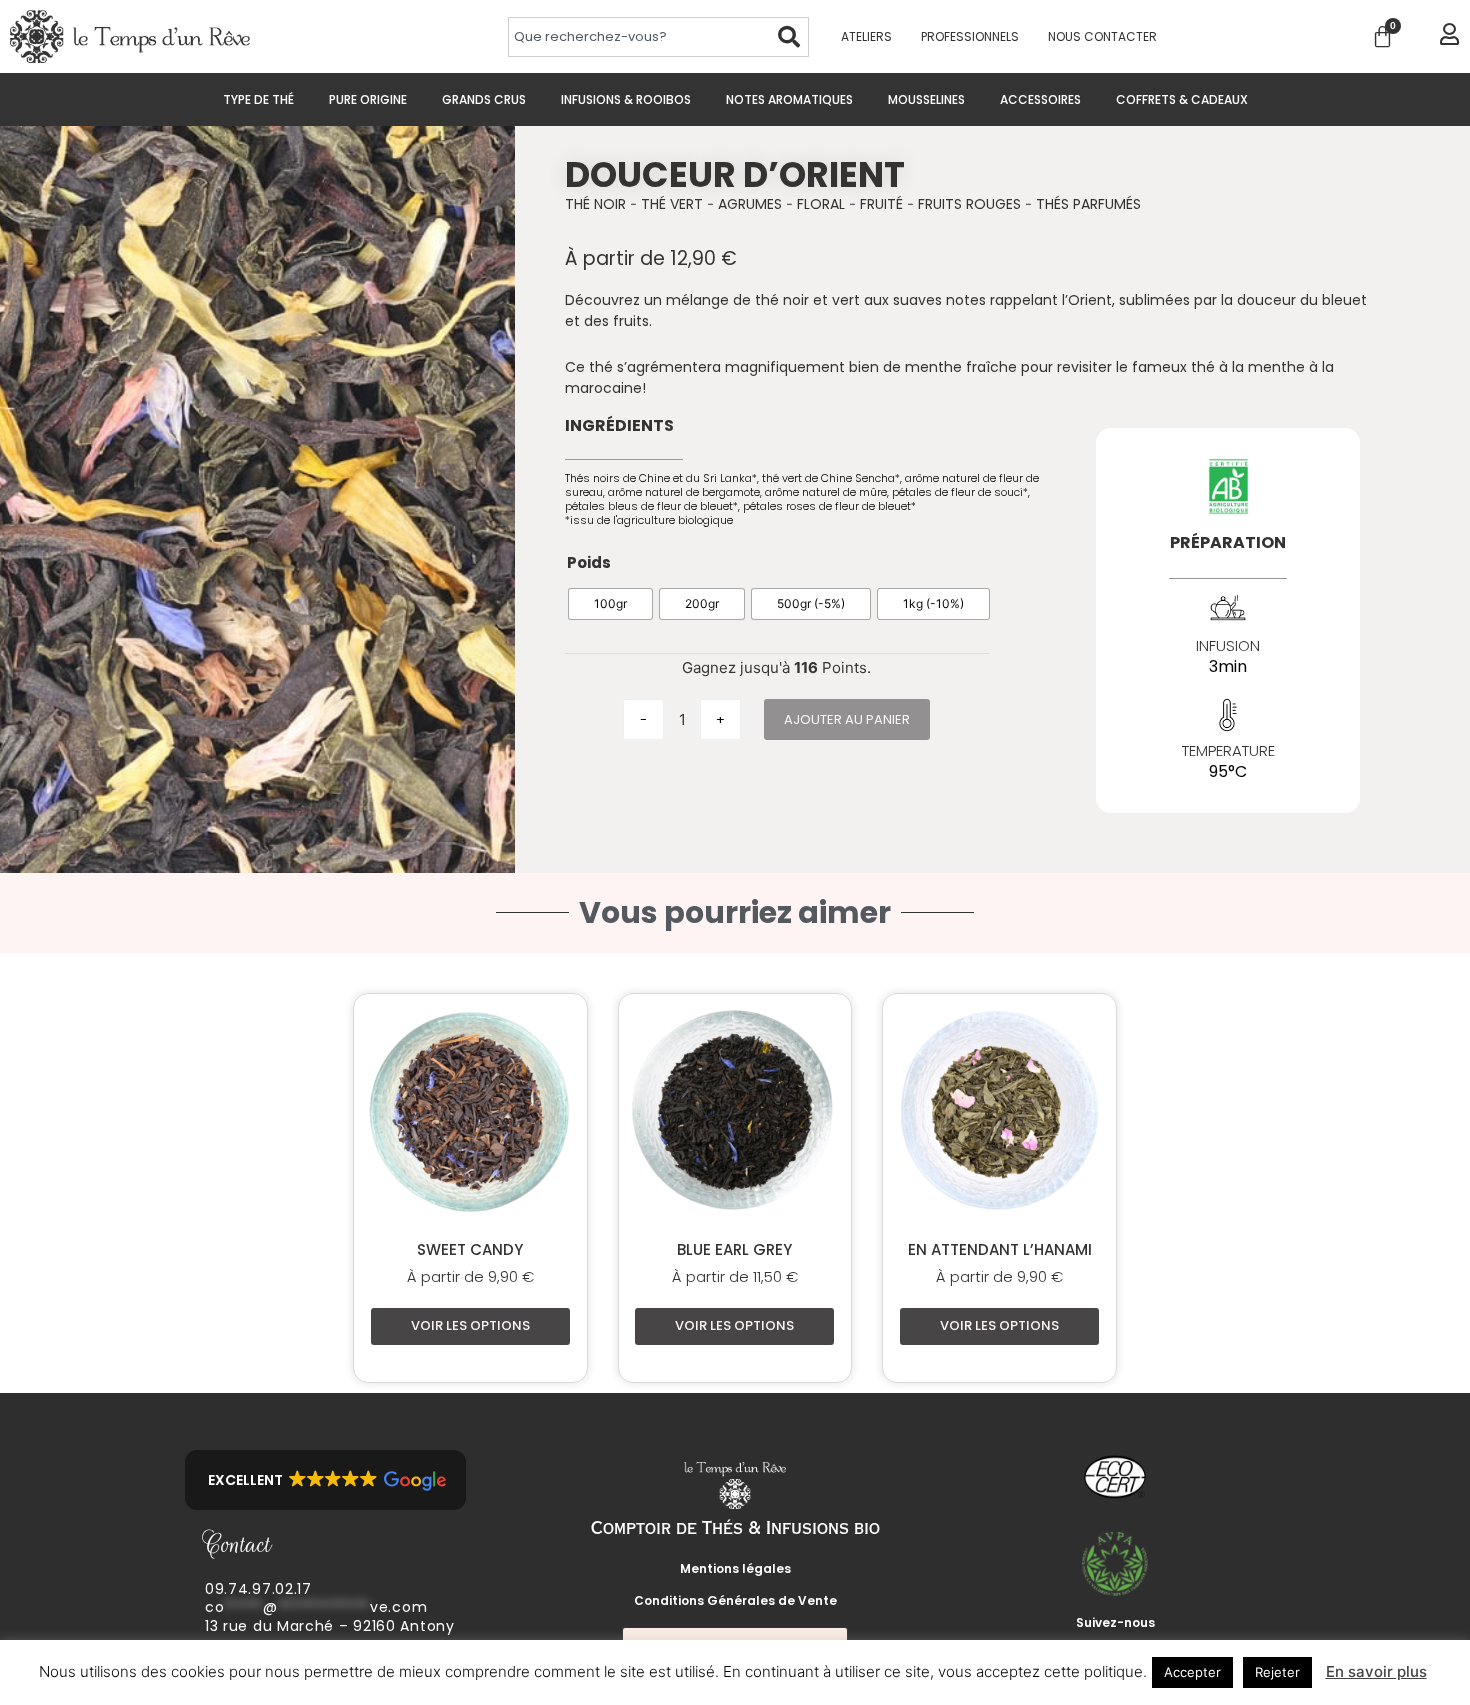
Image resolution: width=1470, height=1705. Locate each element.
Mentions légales (735, 1568)
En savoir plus (1376, 1671)
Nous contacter (1102, 36)
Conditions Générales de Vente (735, 1600)
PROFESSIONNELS (970, 36)
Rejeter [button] (1277, 1672)
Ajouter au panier (847, 719)
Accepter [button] (1192, 1672)
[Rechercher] (789, 37)
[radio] (610, 604)
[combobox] (639, 37)
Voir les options (470, 1325)
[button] (325, 1480)
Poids (589, 562)
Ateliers (866, 36)
